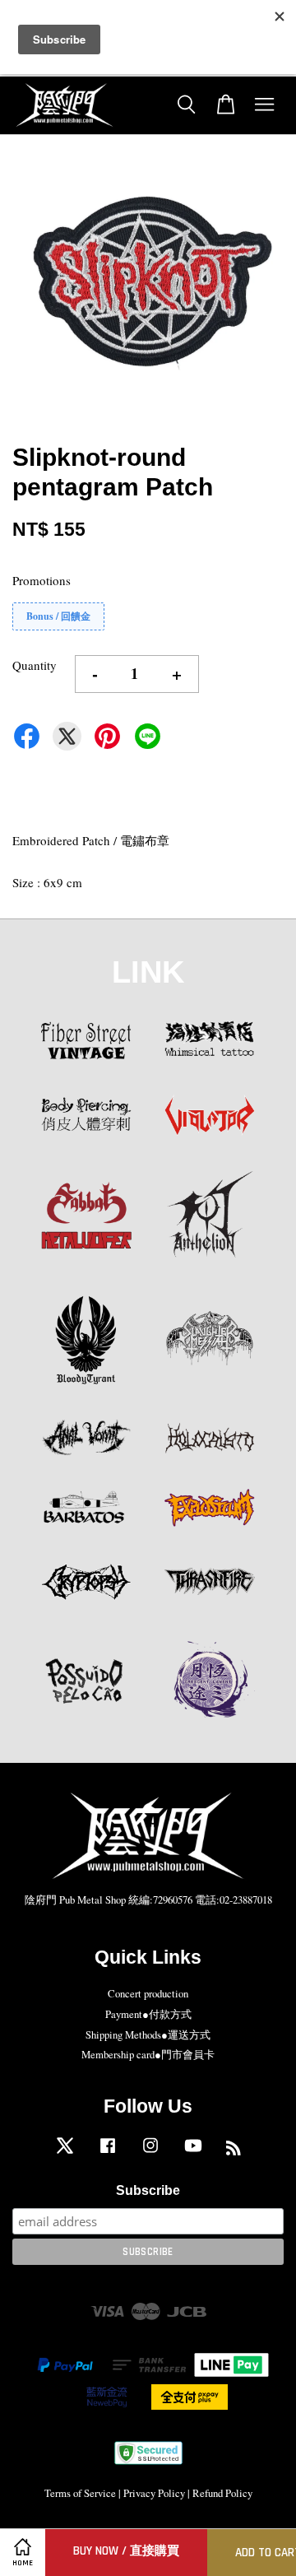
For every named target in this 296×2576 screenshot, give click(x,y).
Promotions (42, 580)
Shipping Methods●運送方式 (148, 2035)
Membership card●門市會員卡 (148, 2055)
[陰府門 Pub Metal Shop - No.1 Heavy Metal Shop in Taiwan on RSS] (234, 2151)
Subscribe (148, 2190)
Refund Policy (222, 2493)
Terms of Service (80, 2493)
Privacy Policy (154, 2493)
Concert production (148, 1994)
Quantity (35, 665)
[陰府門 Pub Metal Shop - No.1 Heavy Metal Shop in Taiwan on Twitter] (65, 2153)
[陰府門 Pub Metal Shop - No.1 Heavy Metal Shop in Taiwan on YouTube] (193, 2153)
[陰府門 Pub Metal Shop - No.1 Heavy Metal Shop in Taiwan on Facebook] (108, 2153)
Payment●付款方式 (148, 2014)
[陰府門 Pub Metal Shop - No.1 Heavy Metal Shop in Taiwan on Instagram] (150, 2153)
